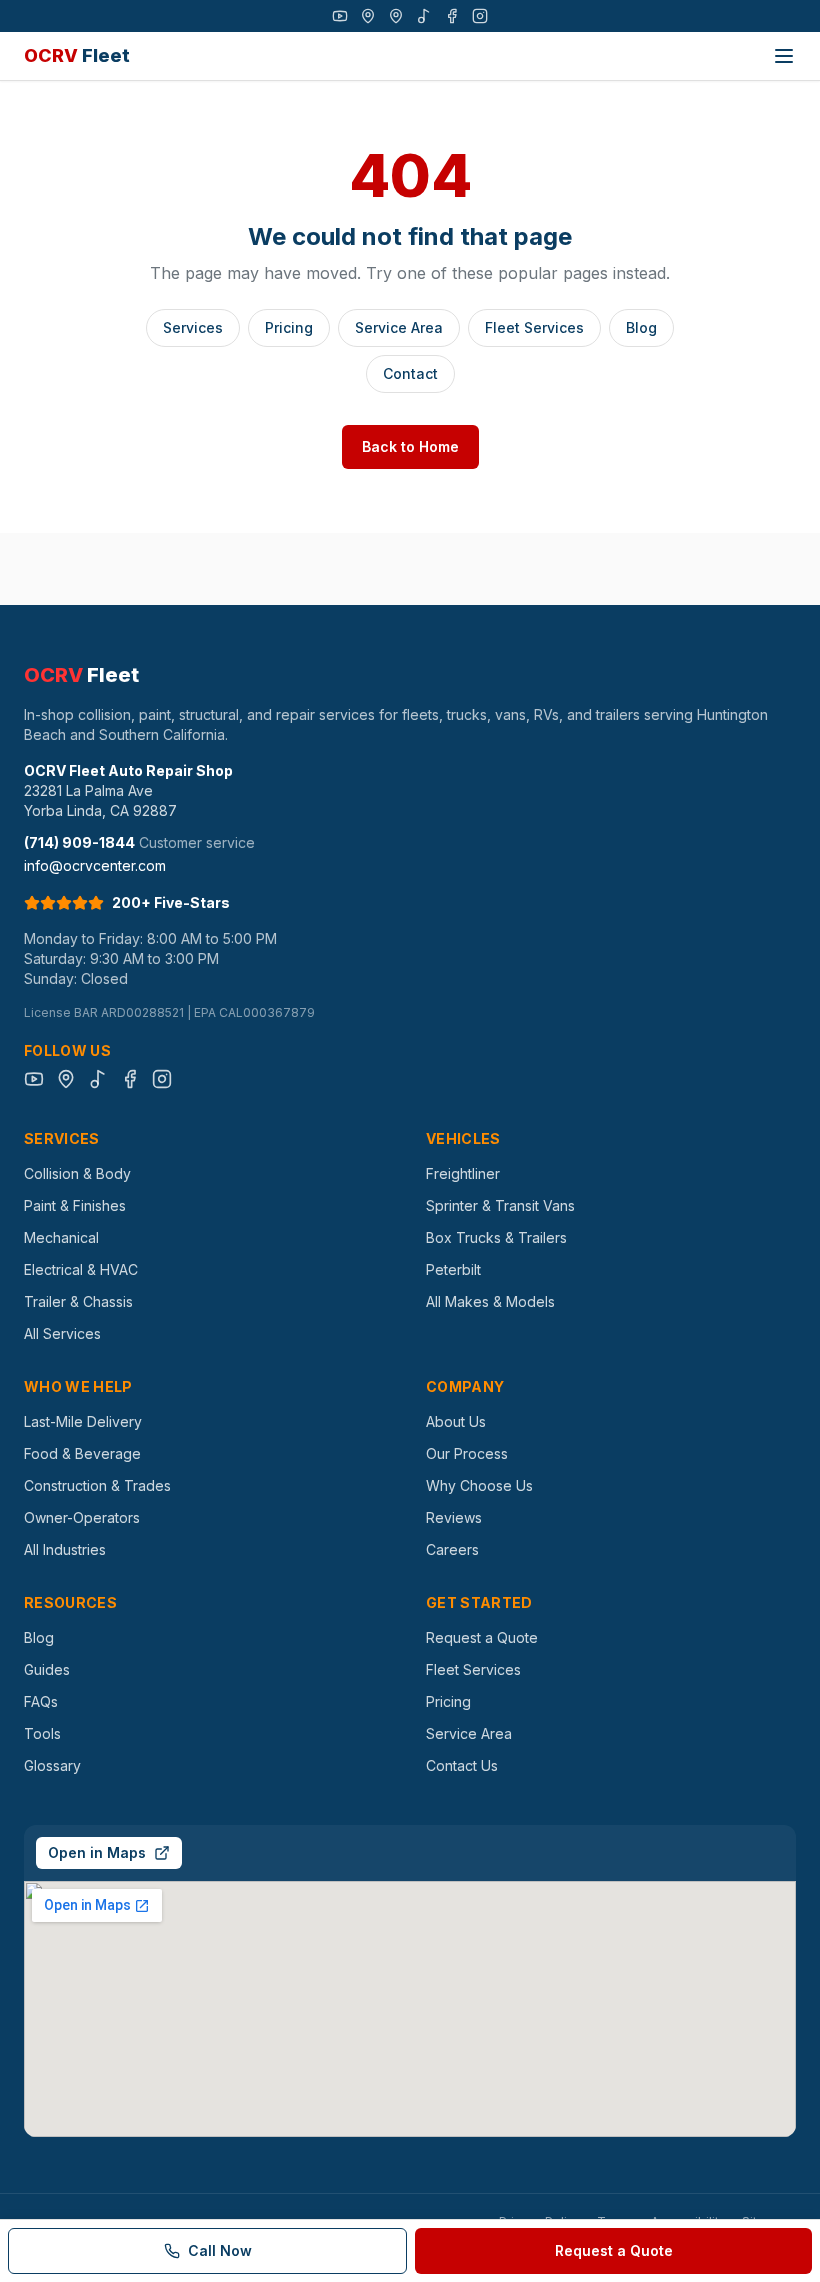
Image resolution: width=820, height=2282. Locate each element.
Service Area (399, 327)
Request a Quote (482, 1637)
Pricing (289, 327)
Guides (47, 1669)
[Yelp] (396, 16)
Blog (641, 327)
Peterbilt (453, 1269)
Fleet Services (534, 327)
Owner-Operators (82, 1517)
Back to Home (410, 446)
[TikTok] (424, 16)
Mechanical (61, 1237)
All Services (62, 1333)
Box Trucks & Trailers (496, 1237)
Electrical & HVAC (81, 1269)
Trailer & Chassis (78, 1301)
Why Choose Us (479, 1485)
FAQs (41, 1701)
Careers (452, 1549)
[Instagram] (480, 16)
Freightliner (463, 1173)
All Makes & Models (490, 1301)
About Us (456, 1421)
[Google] (368, 16)
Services (193, 327)
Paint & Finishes (75, 1205)
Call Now (220, 2250)
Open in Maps (97, 1852)
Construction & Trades (97, 1485)
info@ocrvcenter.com (95, 865)
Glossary (52, 1765)
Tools (42, 1733)
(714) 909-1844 (79, 842)
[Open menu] (784, 56)
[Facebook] (452, 16)
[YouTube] (340, 16)
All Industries (65, 1549)
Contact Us (462, 1765)
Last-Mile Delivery (83, 1421)
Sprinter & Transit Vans (500, 1205)
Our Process (467, 1453)
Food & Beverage (82, 1453)
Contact (410, 373)
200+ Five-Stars (171, 902)
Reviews (454, 1517)
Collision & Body (77, 1173)
